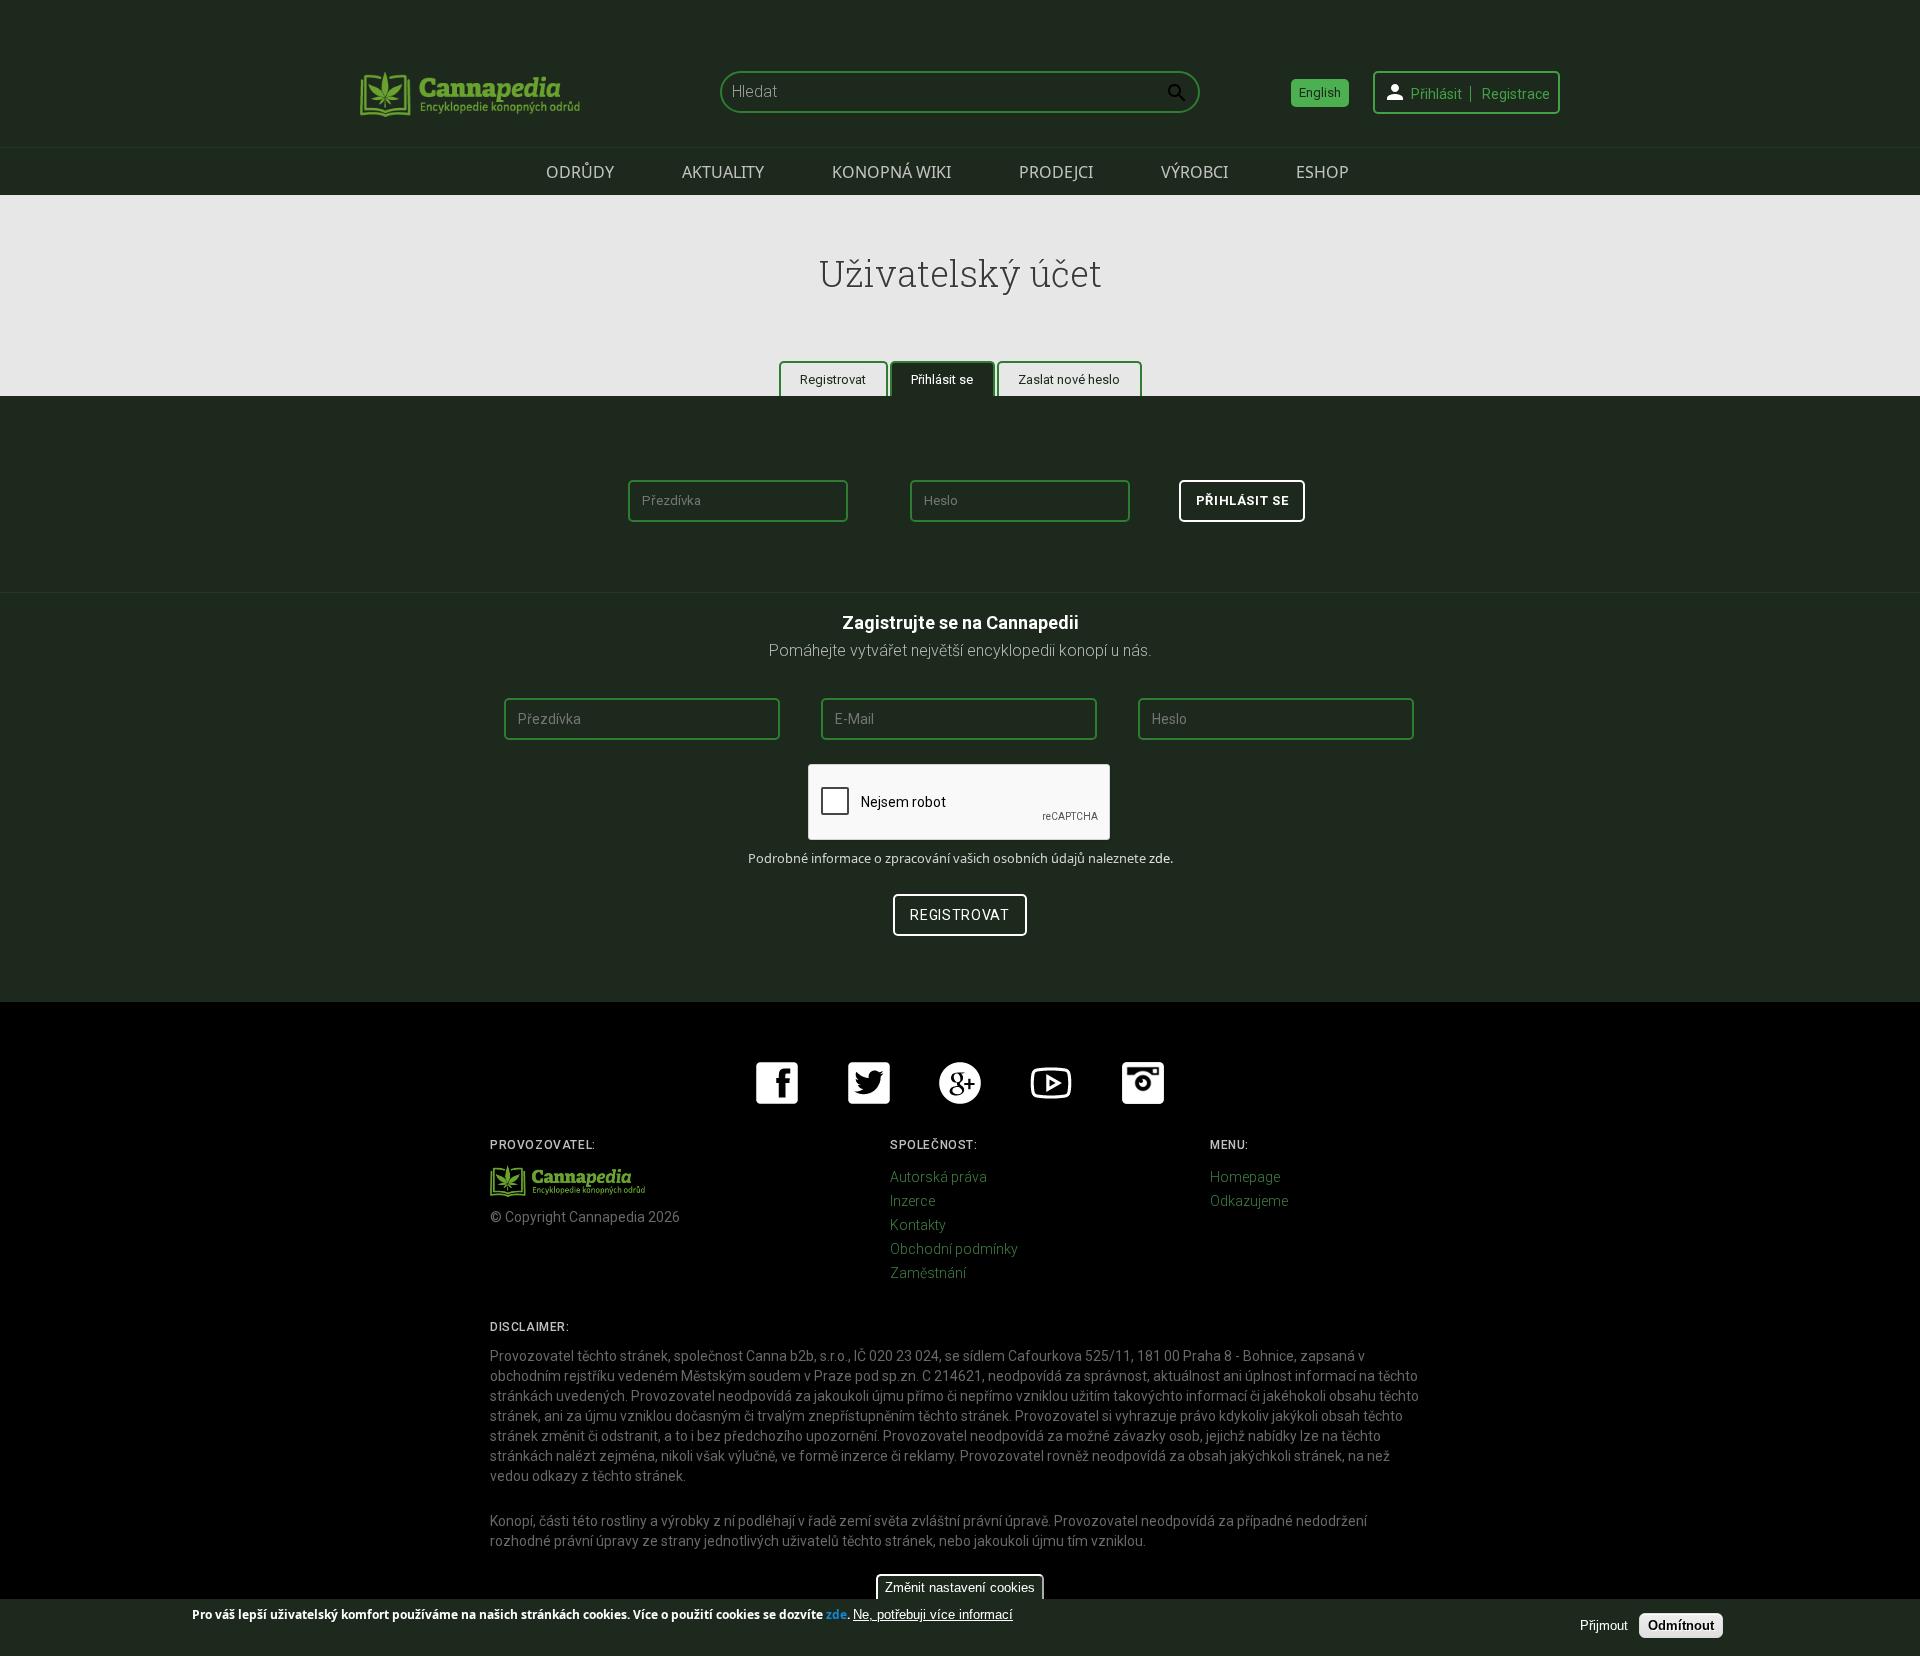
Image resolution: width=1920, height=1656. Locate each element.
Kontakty (918, 1225)
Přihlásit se (953, 379)
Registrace (1516, 94)
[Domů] (470, 94)
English (1320, 92)
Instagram (1143, 1083)
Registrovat (833, 379)
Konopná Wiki (891, 172)
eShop (1322, 172)
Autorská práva (938, 1177)
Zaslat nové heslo (1069, 379)
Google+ (960, 1083)
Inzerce (912, 1201)
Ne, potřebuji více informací (933, 1614)
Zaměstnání (928, 1273)
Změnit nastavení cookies (960, 1587)
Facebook (777, 1083)
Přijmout (1604, 1624)
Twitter (869, 1083)
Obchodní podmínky (954, 1249)
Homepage (1245, 1177)
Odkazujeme (1249, 1201)
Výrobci (1194, 172)
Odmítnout (1681, 1624)
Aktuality (723, 172)
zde (836, 1614)
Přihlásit (1436, 94)
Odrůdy (580, 172)
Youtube (1051, 1083)
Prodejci (1056, 172)
